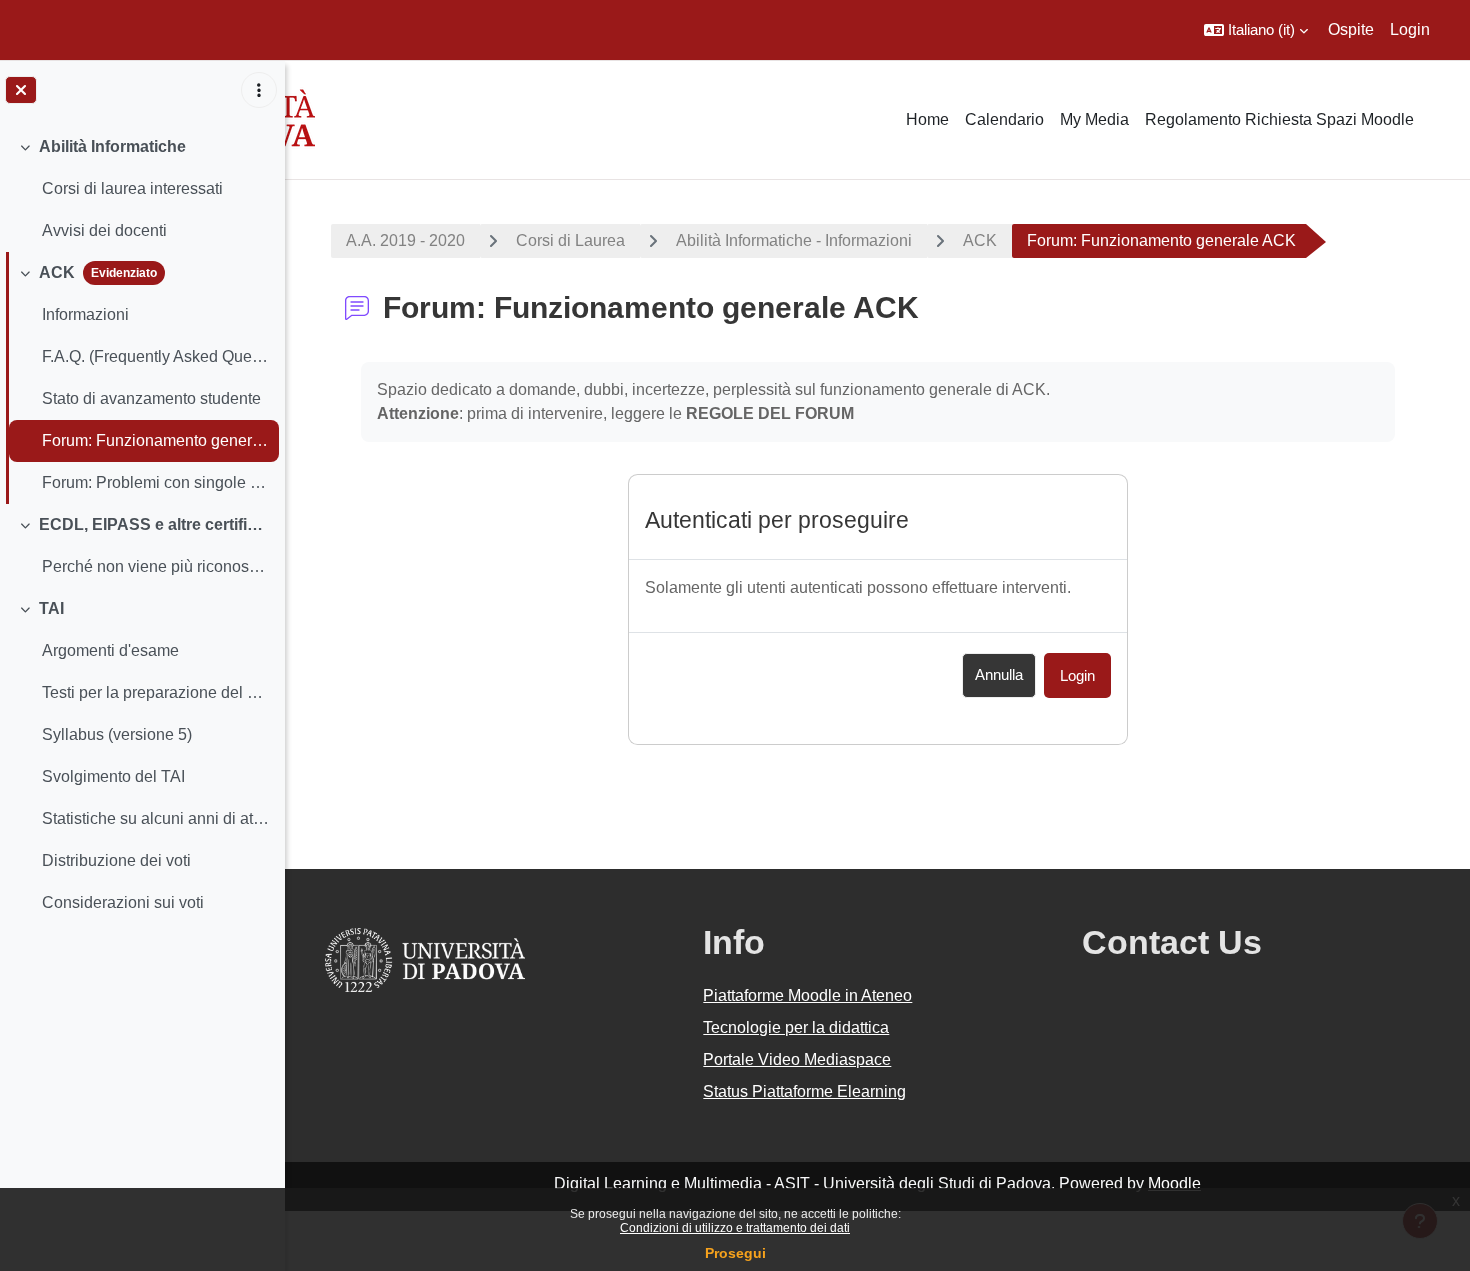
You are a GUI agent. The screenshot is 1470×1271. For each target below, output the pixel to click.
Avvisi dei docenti (104, 230)
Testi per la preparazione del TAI (155, 692)
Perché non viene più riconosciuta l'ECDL (155, 566)
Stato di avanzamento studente (151, 398)
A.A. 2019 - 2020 (405, 240)
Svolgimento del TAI (113, 776)
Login (1410, 29)
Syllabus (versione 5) (117, 734)
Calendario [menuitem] (1004, 119)
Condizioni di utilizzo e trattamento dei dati (735, 1228)
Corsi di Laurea (570, 240)
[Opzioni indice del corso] (259, 90)
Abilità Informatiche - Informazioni (794, 240)
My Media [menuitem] (1094, 119)
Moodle (1174, 1183)
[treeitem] (142, 189)
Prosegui (735, 1253)
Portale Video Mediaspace (797, 1059)
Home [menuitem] (927, 119)
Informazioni (85, 314)
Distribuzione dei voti (116, 860)
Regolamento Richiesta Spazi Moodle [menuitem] (1279, 119)
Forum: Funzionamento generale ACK (155, 440)
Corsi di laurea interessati (132, 188)
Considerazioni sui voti (123, 902)
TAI (51, 608)
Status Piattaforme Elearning (804, 1091)
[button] (1256, 30)
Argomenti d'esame (110, 650)
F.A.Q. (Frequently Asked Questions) (155, 356)
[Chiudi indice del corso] (21, 90)
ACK (57, 272)
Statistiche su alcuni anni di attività (155, 818)
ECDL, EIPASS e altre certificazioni (154, 524)
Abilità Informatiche (112, 146)
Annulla (999, 674)
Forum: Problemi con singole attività (155, 482)
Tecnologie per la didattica (796, 1027)
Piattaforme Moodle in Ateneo (807, 995)
